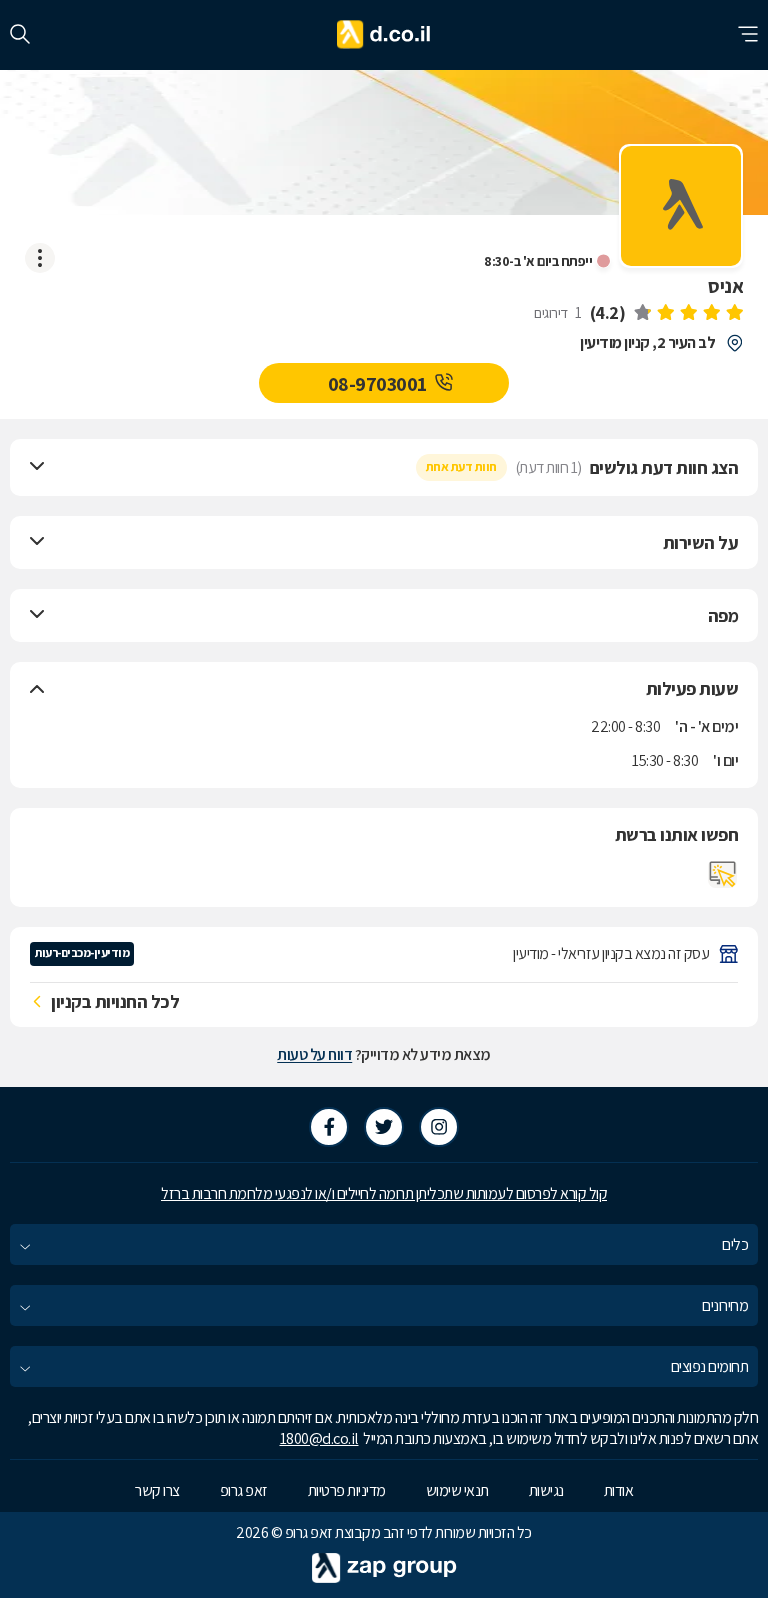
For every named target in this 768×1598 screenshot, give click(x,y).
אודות (619, 1490)
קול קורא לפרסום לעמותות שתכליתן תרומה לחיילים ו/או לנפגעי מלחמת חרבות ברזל (384, 1193)
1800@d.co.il (319, 1438)
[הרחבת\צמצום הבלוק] (37, 467)
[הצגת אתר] (723, 874)
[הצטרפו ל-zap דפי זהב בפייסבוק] (329, 1127)
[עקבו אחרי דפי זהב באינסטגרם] (439, 1127)
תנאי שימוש (457, 1490)
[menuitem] (384, 1244)
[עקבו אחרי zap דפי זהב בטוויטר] (384, 1127)
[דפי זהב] (384, 35)
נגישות (546, 1490)
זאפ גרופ (244, 1490)
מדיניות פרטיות (347, 1490)
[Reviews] (688, 313)
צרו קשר (157, 1490)
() (608, 312)
